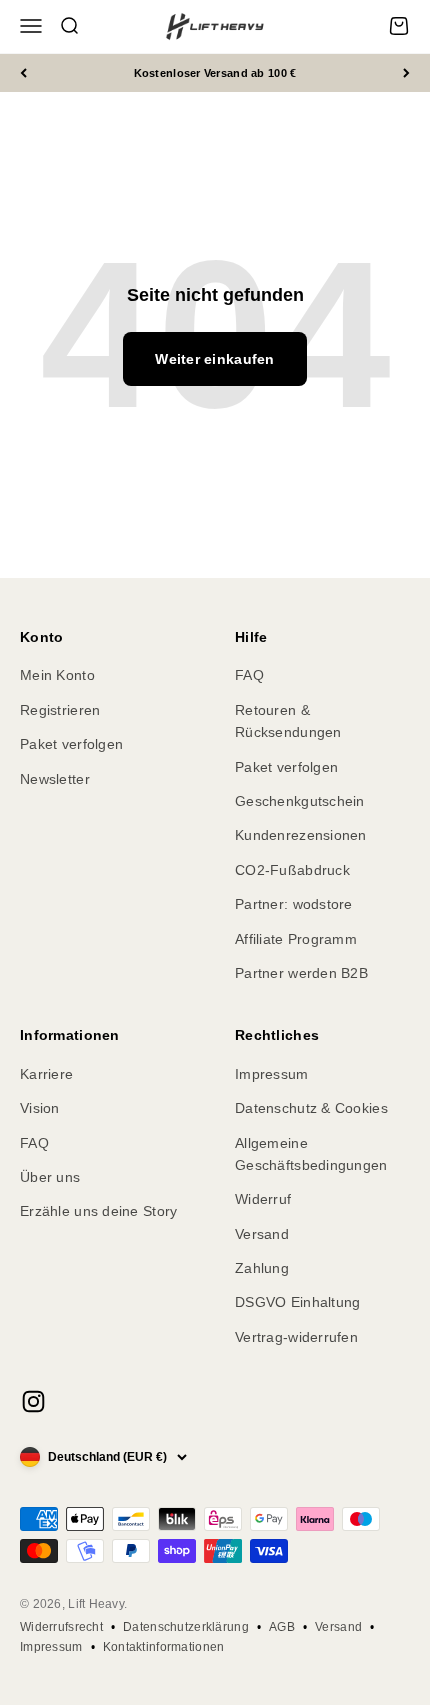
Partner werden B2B (301, 973)
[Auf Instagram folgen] (33, 1401)
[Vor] (406, 73)
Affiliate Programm (296, 939)
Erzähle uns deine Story (98, 1211)
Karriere (46, 1074)
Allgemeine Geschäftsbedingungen (311, 1154)
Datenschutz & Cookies (311, 1108)
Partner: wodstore (294, 904)
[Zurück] (23, 73)
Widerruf (263, 1199)
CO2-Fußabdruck (292, 870)
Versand (262, 1234)
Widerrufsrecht (61, 1627)
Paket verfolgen (71, 744)
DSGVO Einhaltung (297, 1302)
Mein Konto (57, 675)
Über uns (50, 1177)
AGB (282, 1627)
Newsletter (55, 779)
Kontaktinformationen (164, 1647)
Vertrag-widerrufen (296, 1337)
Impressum (272, 1074)
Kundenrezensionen (301, 835)
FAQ (249, 675)
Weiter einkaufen (214, 359)
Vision (40, 1108)
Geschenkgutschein (300, 801)
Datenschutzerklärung (186, 1627)
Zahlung (262, 1268)
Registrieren (60, 710)
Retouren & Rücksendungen (288, 721)
